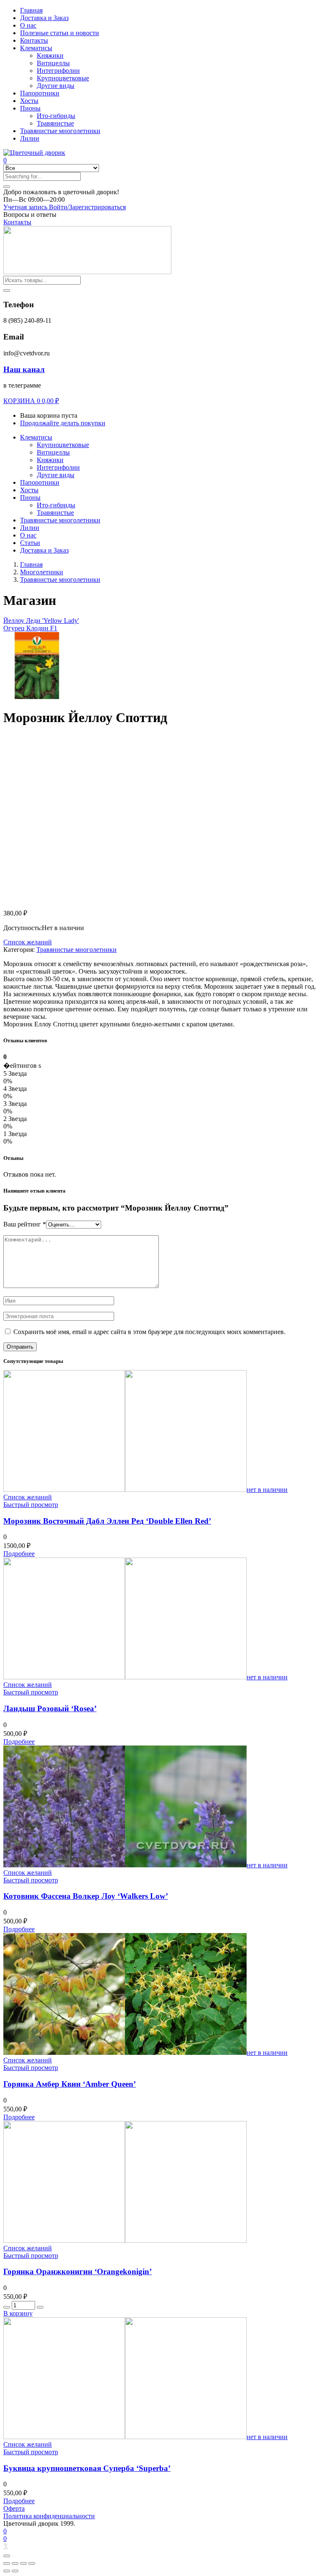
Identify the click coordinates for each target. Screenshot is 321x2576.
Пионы (30, 108)
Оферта (14, 2508)
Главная (31, 10)
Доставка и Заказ (44, 18)
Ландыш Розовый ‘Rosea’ (50, 1708)
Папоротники (40, 93)
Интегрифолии (58, 71)
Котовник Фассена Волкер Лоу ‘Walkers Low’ (86, 1896)
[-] (7, 2307)
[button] (61, 192)
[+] (40, 2307)
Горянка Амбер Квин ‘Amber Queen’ (70, 2084)
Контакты (34, 40)
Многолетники (42, 572)
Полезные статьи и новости (60, 33)
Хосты (29, 101)
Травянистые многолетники (60, 131)
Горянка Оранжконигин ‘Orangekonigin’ (78, 2271)
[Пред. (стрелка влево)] (7, 2571)
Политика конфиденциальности (49, 2516)
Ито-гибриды (56, 116)
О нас (28, 25)
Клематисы (36, 48)
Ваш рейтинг (25, 1224)
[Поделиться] (15, 2563)
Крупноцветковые (63, 78)
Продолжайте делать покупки (63, 423)
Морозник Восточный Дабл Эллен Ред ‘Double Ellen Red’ (107, 1521)
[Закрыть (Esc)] (7, 2563)
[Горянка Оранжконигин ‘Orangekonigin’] (125, 2241)
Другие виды (56, 86)
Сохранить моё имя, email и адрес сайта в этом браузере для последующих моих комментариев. (149, 1332)
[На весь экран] (23, 2563)
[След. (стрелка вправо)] (15, 2571)
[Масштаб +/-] (32, 2563)
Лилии (30, 138)
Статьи (30, 543)
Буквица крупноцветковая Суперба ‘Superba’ (87, 2468)
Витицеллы (53, 63)
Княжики (50, 55)
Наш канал (24, 369)
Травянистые (55, 123)
